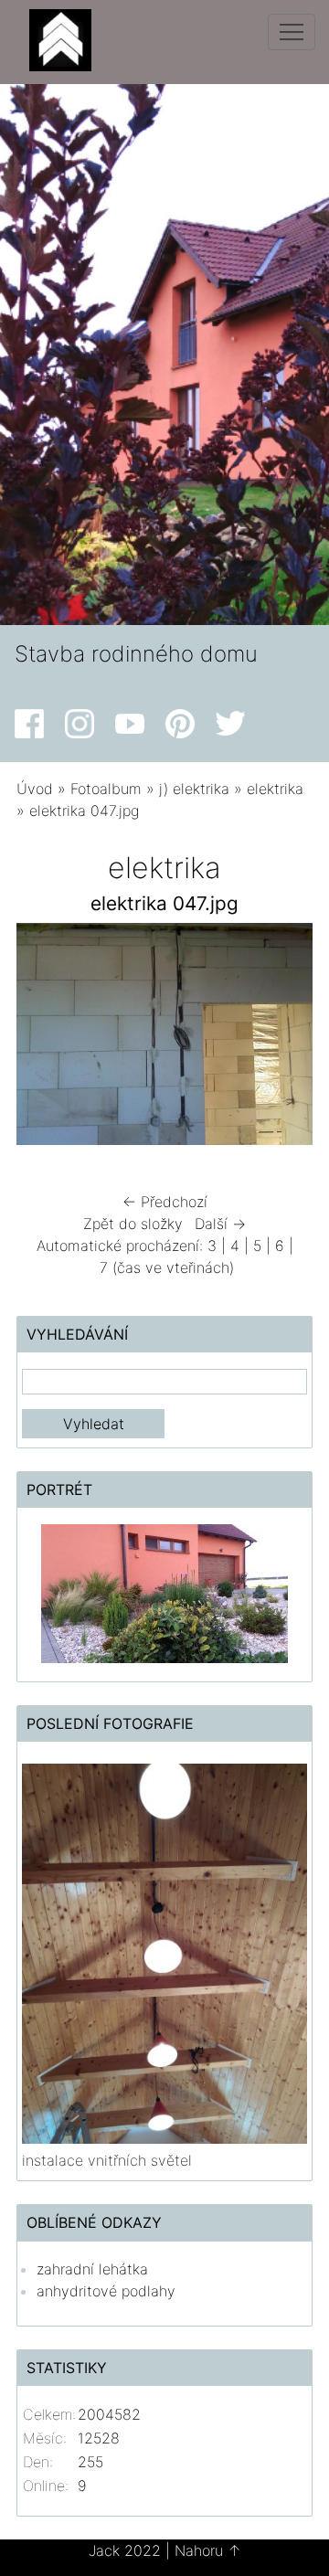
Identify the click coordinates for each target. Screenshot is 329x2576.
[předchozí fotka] (46, 1039)
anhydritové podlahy (106, 2291)
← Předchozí (165, 1202)
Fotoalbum (106, 789)
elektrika (275, 789)
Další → (220, 1224)
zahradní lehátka (92, 2269)
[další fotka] (283, 1039)
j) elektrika (194, 789)
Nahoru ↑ (208, 2550)
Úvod (35, 789)
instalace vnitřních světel (107, 2160)
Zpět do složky (133, 1224)
